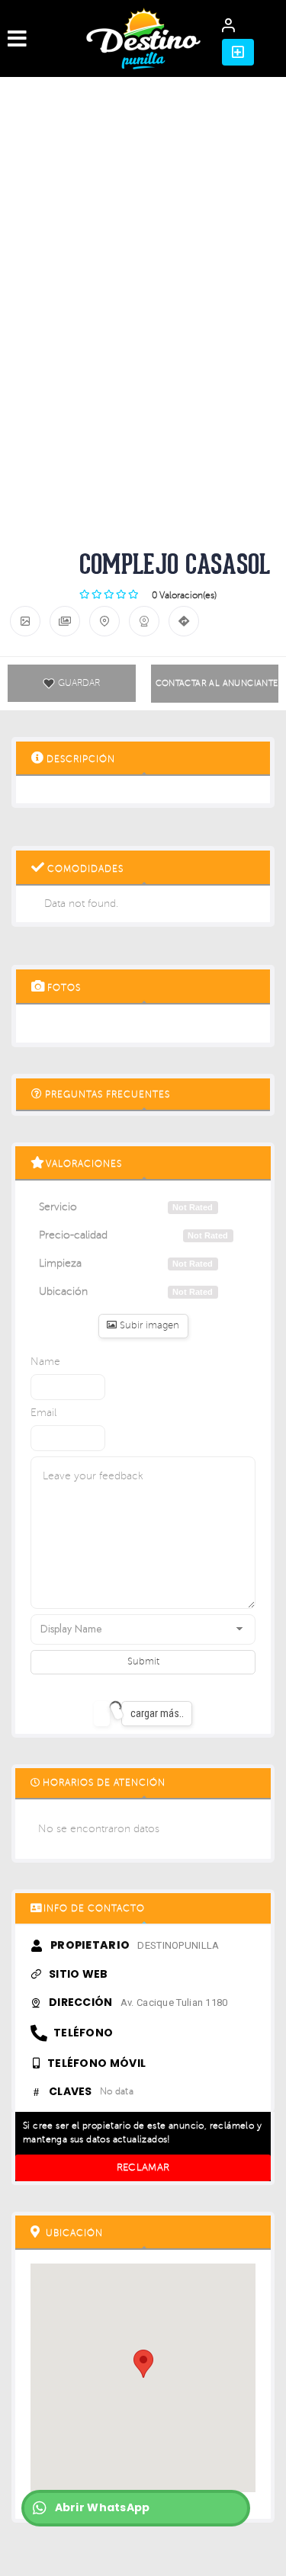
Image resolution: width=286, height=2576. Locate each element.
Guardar (79, 683)
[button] (238, 52)
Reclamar (143, 2167)
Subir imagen (148, 1325)
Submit (143, 1661)
